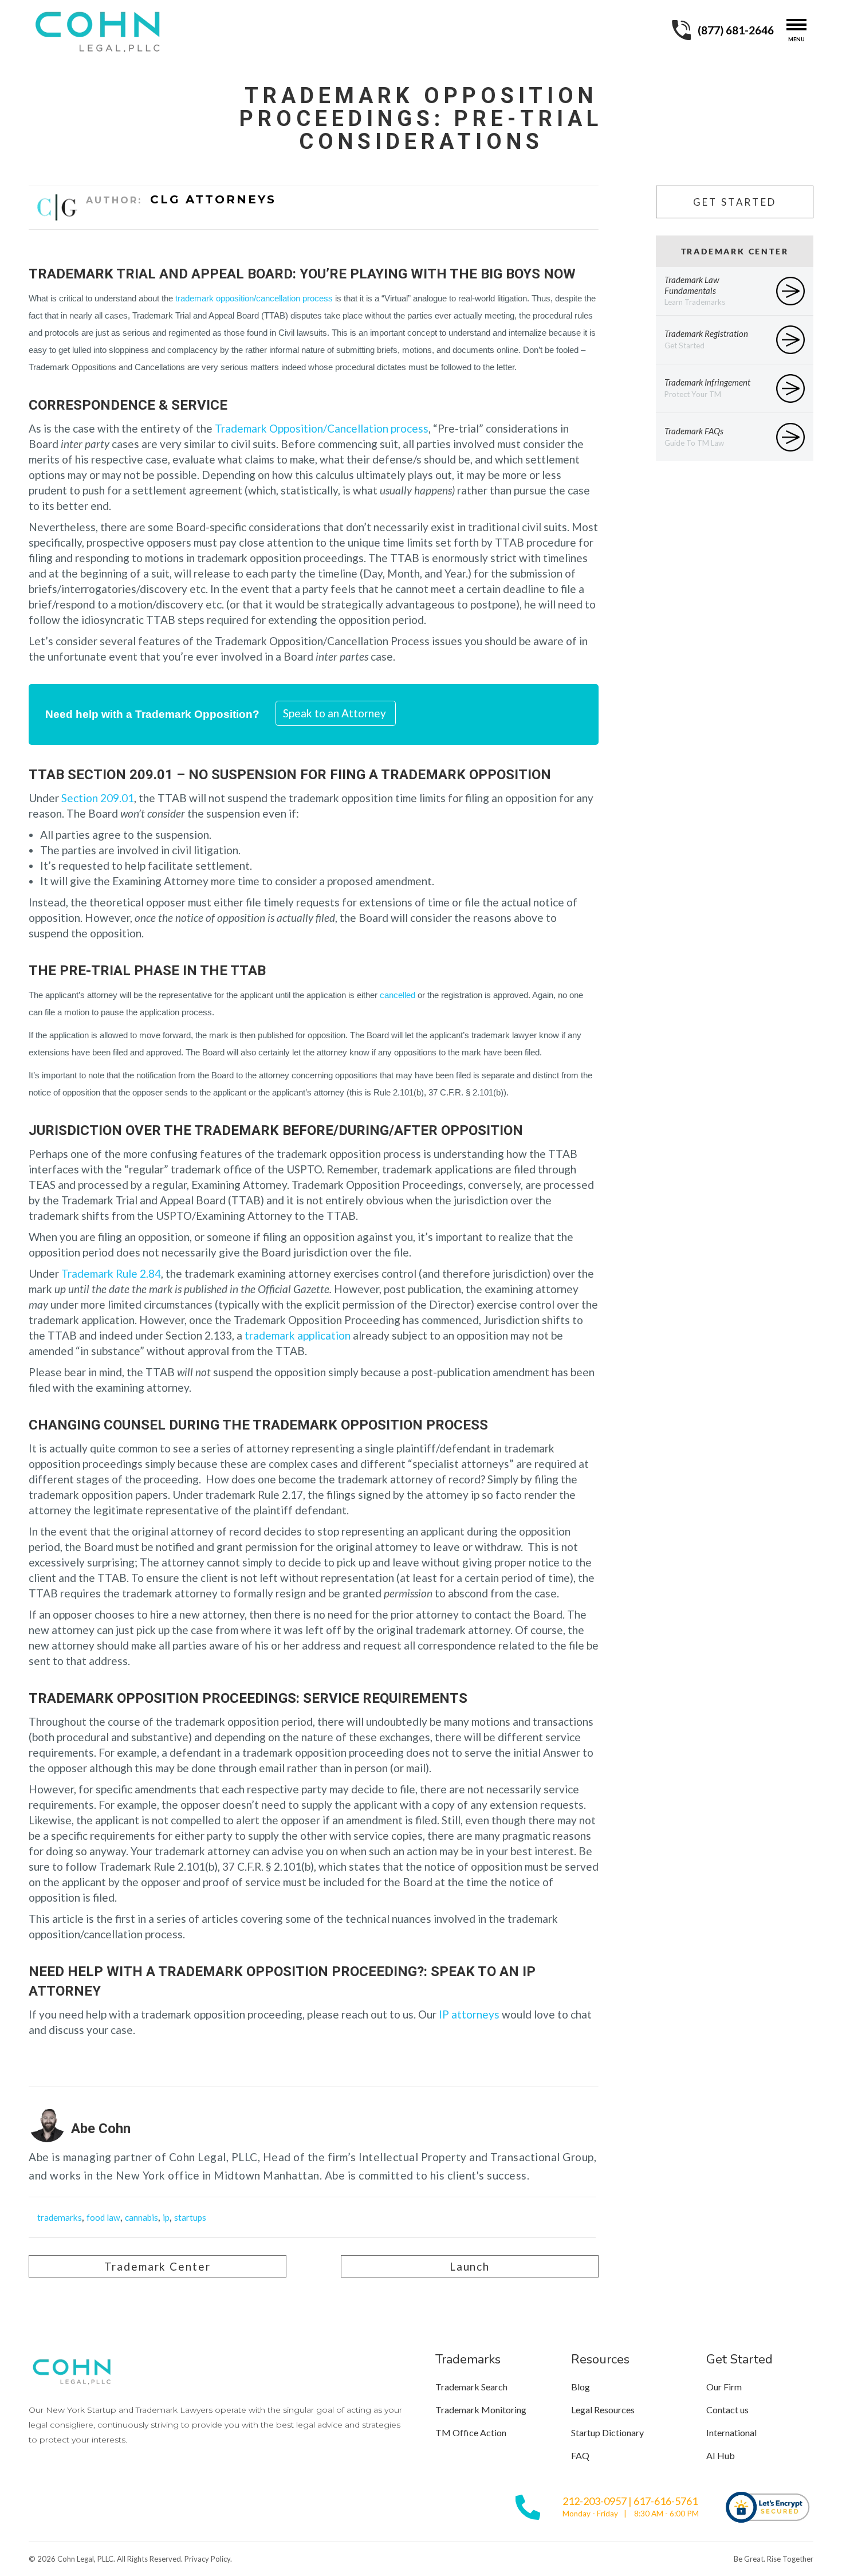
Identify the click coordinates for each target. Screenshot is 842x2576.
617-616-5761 (666, 2501)
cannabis (141, 2217)
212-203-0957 (595, 2501)
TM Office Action (471, 2432)
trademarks (60, 2217)
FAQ (580, 2455)
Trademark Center (157, 2266)
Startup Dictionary (607, 2432)
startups (190, 2217)
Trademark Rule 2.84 (111, 1273)
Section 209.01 (98, 798)
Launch (470, 2266)
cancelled (398, 995)
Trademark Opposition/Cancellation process (322, 428)
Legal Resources (603, 2410)
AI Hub (721, 2455)
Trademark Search (471, 2387)
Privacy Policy (207, 2559)
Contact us (727, 2410)
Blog (581, 2387)
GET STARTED (735, 202)
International (731, 2432)
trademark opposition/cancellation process (254, 299)
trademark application (298, 1335)
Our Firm (724, 2387)
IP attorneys (469, 2014)
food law (103, 2217)
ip (166, 2217)
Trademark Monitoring (481, 2410)
